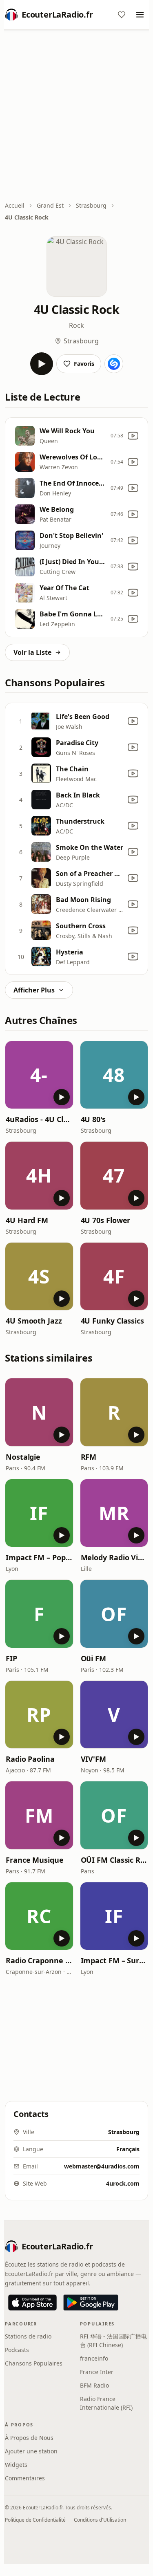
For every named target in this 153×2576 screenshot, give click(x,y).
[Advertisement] (76, 116)
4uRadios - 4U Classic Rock (39, 1119)
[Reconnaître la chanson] (114, 364)
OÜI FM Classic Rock (114, 1860)
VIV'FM (93, 1759)
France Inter (97, 2372)
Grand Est (50, 205)
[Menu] (140, 15)
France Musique (35, 1860)
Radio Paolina (30, 1759)
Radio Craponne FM (39, 1960)
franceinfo (94, 2358)
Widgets (16, 2465)
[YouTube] (133, 436)
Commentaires (25, 2478)
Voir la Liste (32, 652)
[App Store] (32, 2303)
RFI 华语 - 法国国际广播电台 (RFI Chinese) (113, 2341)
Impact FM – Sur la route (114, 1960)
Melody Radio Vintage (114, 1557)
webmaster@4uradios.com (102, 2166)
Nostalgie (23, 1457)
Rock (76, 325)
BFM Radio (94, 2385)
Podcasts (17, 2350)
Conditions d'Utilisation (100, 2520)
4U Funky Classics (112, 1321)
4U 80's (93, 1119)
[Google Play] (91, 2303)
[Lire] (42, 364)
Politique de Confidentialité (35, 2520)
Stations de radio (28, 2336)
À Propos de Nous (29, 2438)
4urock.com (123, 2183)
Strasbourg (91, 205)
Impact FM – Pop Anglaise (39, 1557)
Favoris (84, 364)
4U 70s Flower (106, 1220)
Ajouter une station (31, 2451)
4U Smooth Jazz (34, 1321)
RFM (89, 1457)
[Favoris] (122, 15)
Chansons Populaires (34, 2363)
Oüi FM (93, 1658)
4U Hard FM (27, 1220)
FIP (11, 1658)
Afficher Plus (34, 990)
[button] (39, 1075)
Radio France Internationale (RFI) (106, 2403)
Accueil (15, 205)
